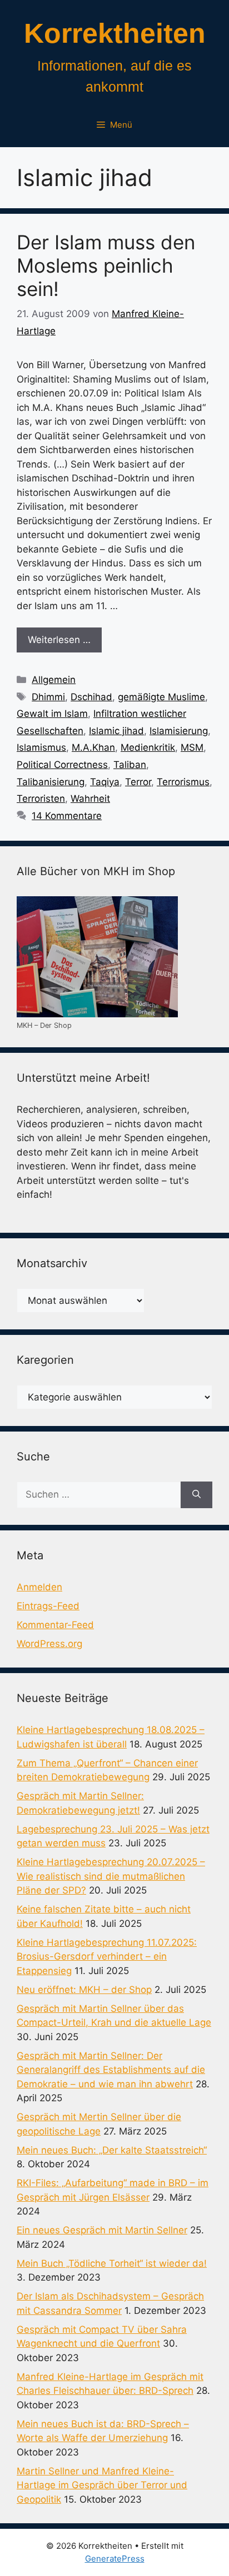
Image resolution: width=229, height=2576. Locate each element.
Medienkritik (148, 747)
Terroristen (41, 799)
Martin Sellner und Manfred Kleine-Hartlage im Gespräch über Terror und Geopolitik (102, 2485)
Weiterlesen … (59, 640)
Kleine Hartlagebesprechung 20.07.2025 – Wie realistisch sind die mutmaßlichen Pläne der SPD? (111, 1876)
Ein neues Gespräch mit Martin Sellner (102, 2230)
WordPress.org (49, 1644)
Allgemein (54, 680)
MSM (192, 747)
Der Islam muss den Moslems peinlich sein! (106, 265)
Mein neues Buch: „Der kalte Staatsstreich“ (112, 2150)
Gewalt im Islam (52, 714)
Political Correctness (62, 765)
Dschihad (91, 697)
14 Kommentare (67, 816)
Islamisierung (179, 731)
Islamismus (41, 747)
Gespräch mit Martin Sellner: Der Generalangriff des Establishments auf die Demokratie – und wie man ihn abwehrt (111, 2070)
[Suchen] (196, 1495)
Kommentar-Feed (55, 1625)
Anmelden (39, 1587)
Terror (138, 782)
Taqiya (105, 782)
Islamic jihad (116, 731)
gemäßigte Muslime (161, 697)
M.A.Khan (93, 747)
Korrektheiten (115, 33)
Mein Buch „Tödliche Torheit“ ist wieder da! (112, 2263)
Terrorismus (183, 782)
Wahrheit (90, 799)
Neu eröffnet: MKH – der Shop (84, 1990)
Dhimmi (48, 697)
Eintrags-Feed (48, 1606)
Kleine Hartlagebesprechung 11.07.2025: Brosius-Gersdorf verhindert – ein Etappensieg (107, 1957)
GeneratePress (115, 2559)
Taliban (130, 765)
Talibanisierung (51, 782)
